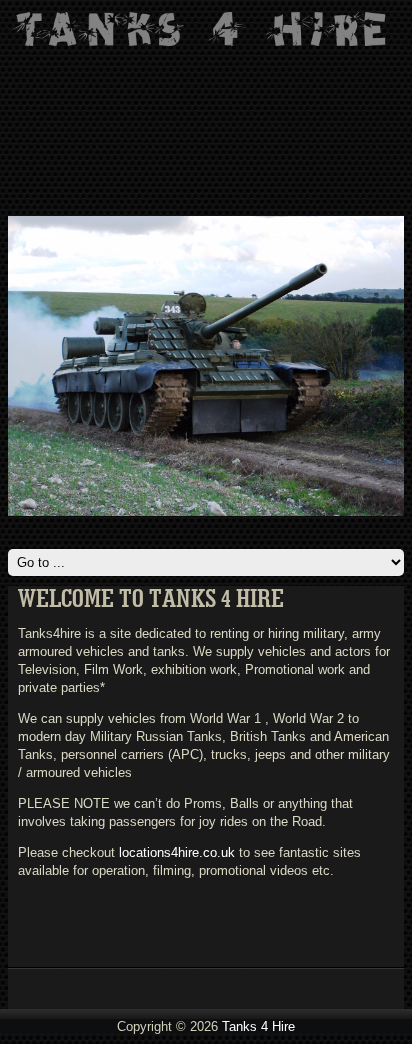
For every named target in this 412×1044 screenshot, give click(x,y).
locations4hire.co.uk (177, 852)
